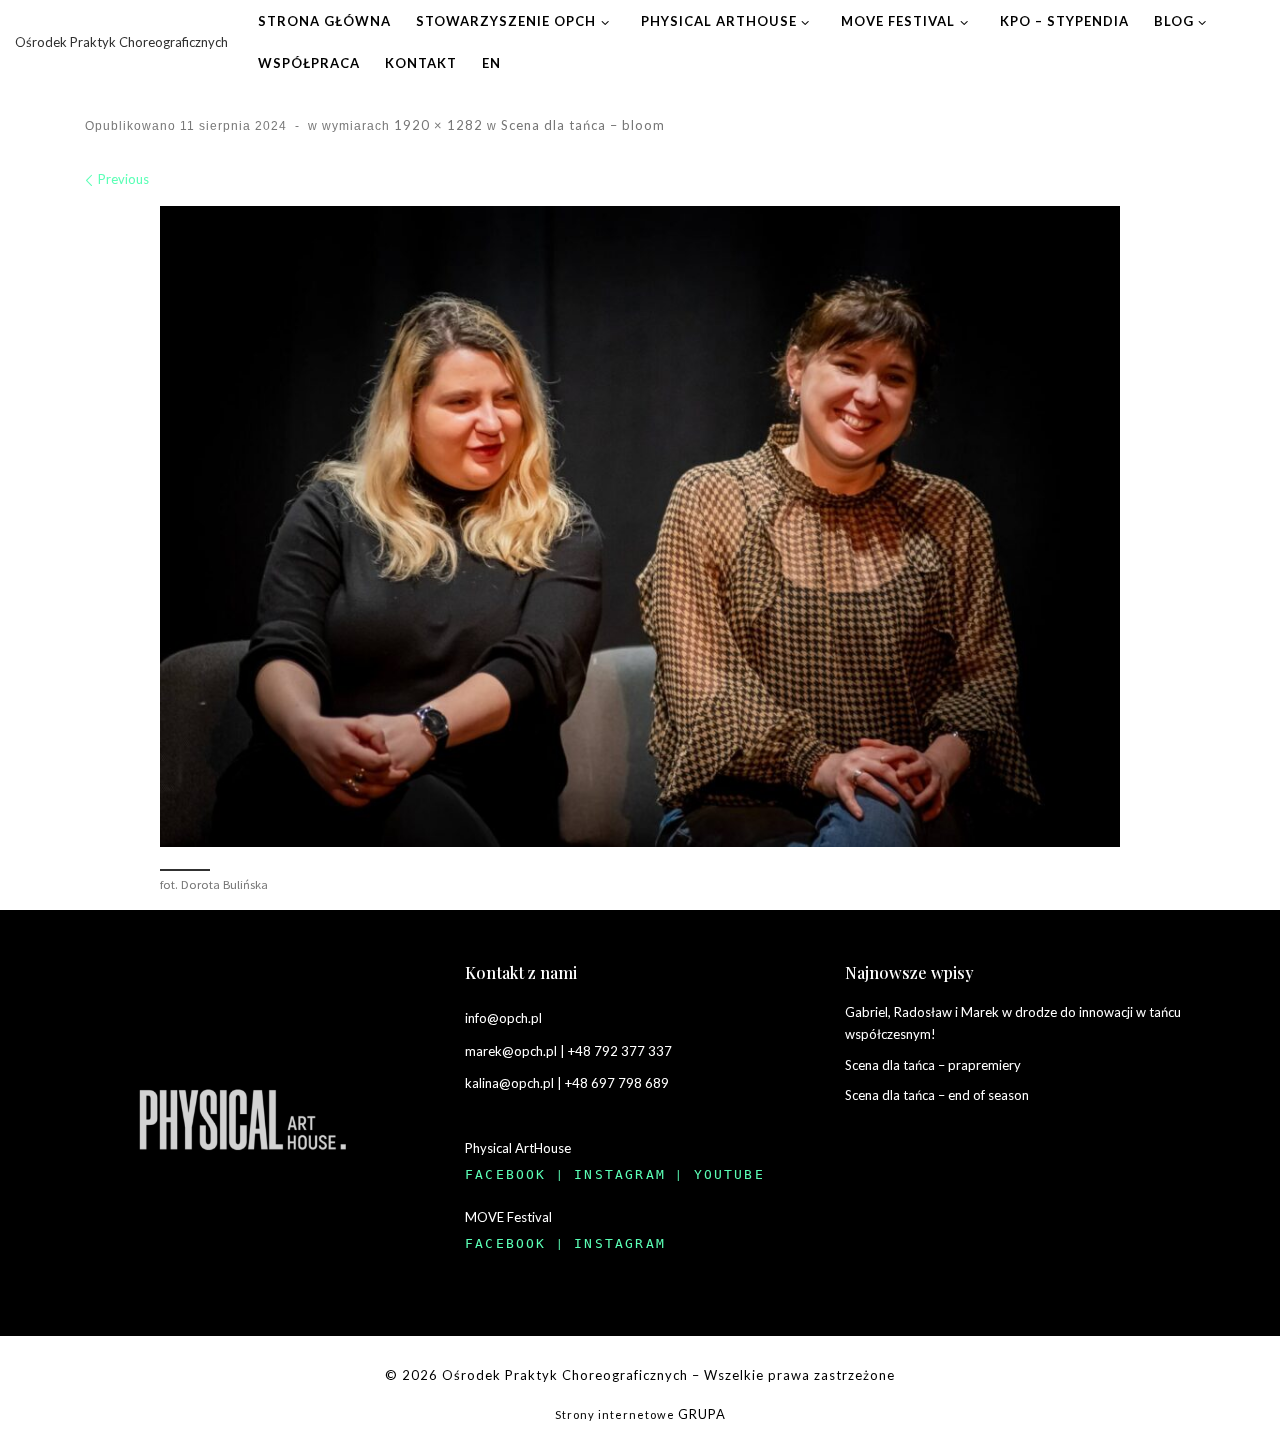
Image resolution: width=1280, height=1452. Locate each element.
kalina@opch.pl (509, 1083)
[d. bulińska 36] (640, 526)
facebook (506, 1174)
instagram (620, 1174)
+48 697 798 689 (617, 1083)
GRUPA (702, 1414)
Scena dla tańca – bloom (581, 125)
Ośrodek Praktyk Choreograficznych (565, 1375)
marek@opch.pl (511, 1051)
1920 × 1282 (436, 125)
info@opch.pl (503, 1018)
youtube (729, 1174)
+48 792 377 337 (620, 1051)
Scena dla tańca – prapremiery (933, 1065)
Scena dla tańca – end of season (937, 1095)
